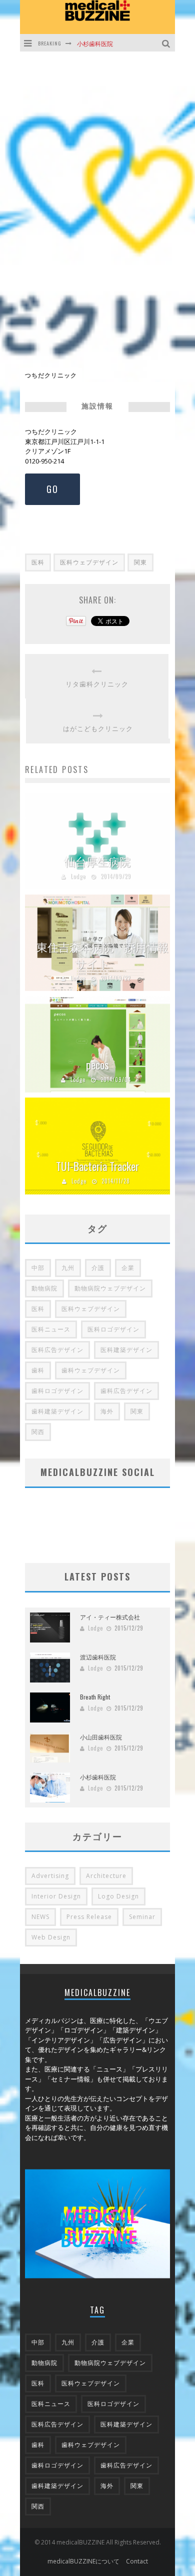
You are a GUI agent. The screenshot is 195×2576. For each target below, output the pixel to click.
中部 (38, 1268)
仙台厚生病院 (97, 861)
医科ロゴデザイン (113, 1329)
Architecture (106, 1876)
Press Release (89, 1917)
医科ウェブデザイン (89, 562)
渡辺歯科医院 (98, 1657)
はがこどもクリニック (98, 728)
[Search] (167, 43)
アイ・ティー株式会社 (110, 1617)
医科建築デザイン (126, 1350)
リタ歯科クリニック (97, 684)
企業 (128, 1268)
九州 (68, 1268)
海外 (107, 1411)
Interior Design (56, 1896)
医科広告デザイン (57, 1350)
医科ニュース (51, 1329)
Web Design (51, 1937)
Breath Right (95, 1697)
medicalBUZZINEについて (83, 2561)
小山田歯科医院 (101, 1737)
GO (52, 489)
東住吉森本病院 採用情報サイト (102, 955)
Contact (137, 2561)
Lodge (78, 876)
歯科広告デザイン (126, 1391)
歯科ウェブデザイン (91, 1370)
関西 (38, 1432)
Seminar (142, 1917)
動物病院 (44, 1288)
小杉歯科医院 (95, 43)
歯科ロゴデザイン (57, 1391)
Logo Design (118, 1896)
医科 (38, 562)
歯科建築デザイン (57, 1411)
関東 (140, 562)
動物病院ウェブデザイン (110, 1288)
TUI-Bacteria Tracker (97, 1166)
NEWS (40, 1917)
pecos (97, 1064)
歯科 (38, 1370)
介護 (98, 1268)
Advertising (50, 1876)
